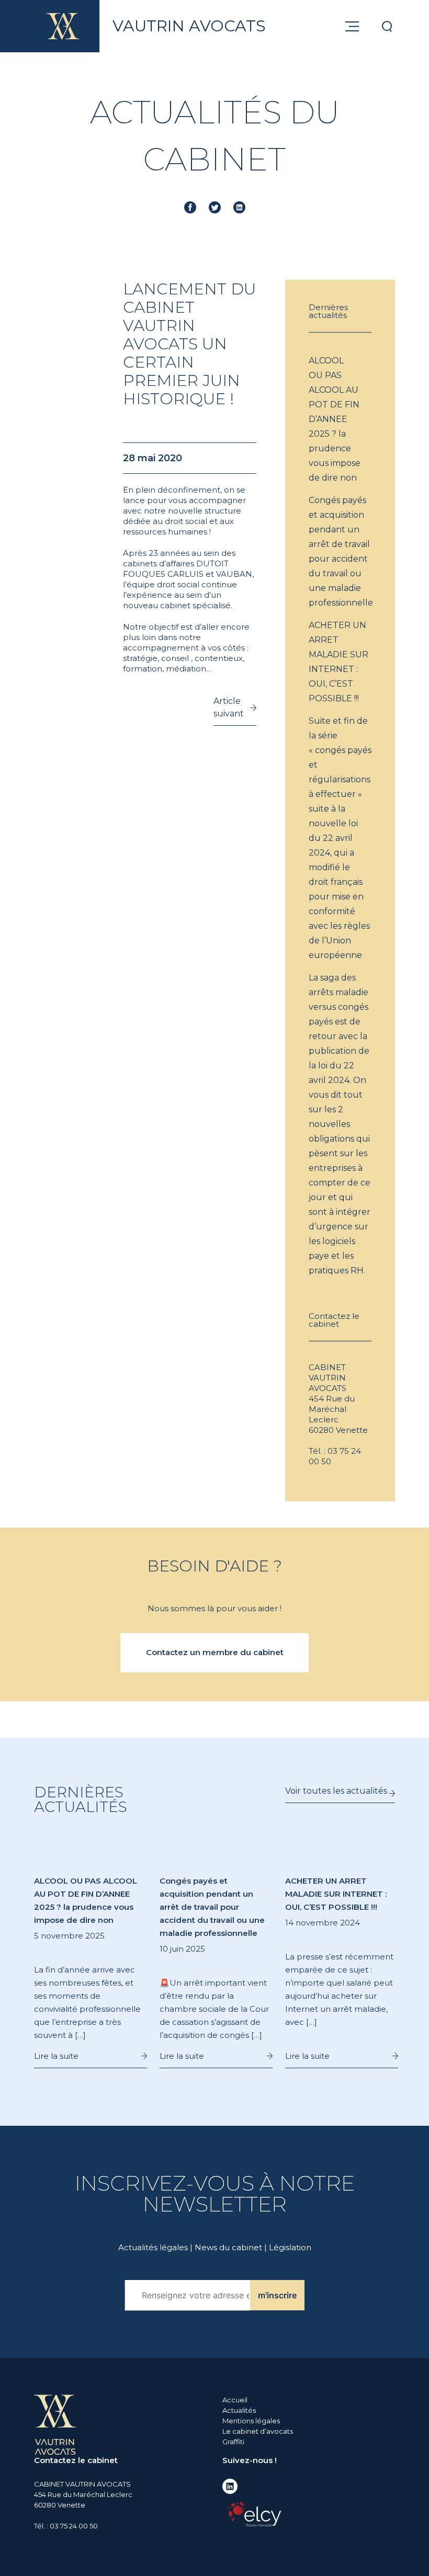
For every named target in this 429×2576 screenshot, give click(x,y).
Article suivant (229, 707)
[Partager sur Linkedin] (239, 207)
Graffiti (233, 2442)
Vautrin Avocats (189, 26)
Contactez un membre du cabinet (215, 1652)
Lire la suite (56, 2056)
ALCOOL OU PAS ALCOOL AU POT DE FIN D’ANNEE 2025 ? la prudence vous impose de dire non (335, 419)
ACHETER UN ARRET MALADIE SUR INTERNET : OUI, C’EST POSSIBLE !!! (338, 662)
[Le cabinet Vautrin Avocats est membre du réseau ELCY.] (254, 2514)
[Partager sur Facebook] (190, 207)
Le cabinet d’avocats (258, 2431)
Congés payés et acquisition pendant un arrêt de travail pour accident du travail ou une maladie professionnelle (340, 551)
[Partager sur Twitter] (215, 207)
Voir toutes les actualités (336, 1791)
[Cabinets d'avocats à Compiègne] (55, 2424)
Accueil (235, 2400)
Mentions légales (251, 2421)
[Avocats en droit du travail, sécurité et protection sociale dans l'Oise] (63, 26)
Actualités (239, 2410)
